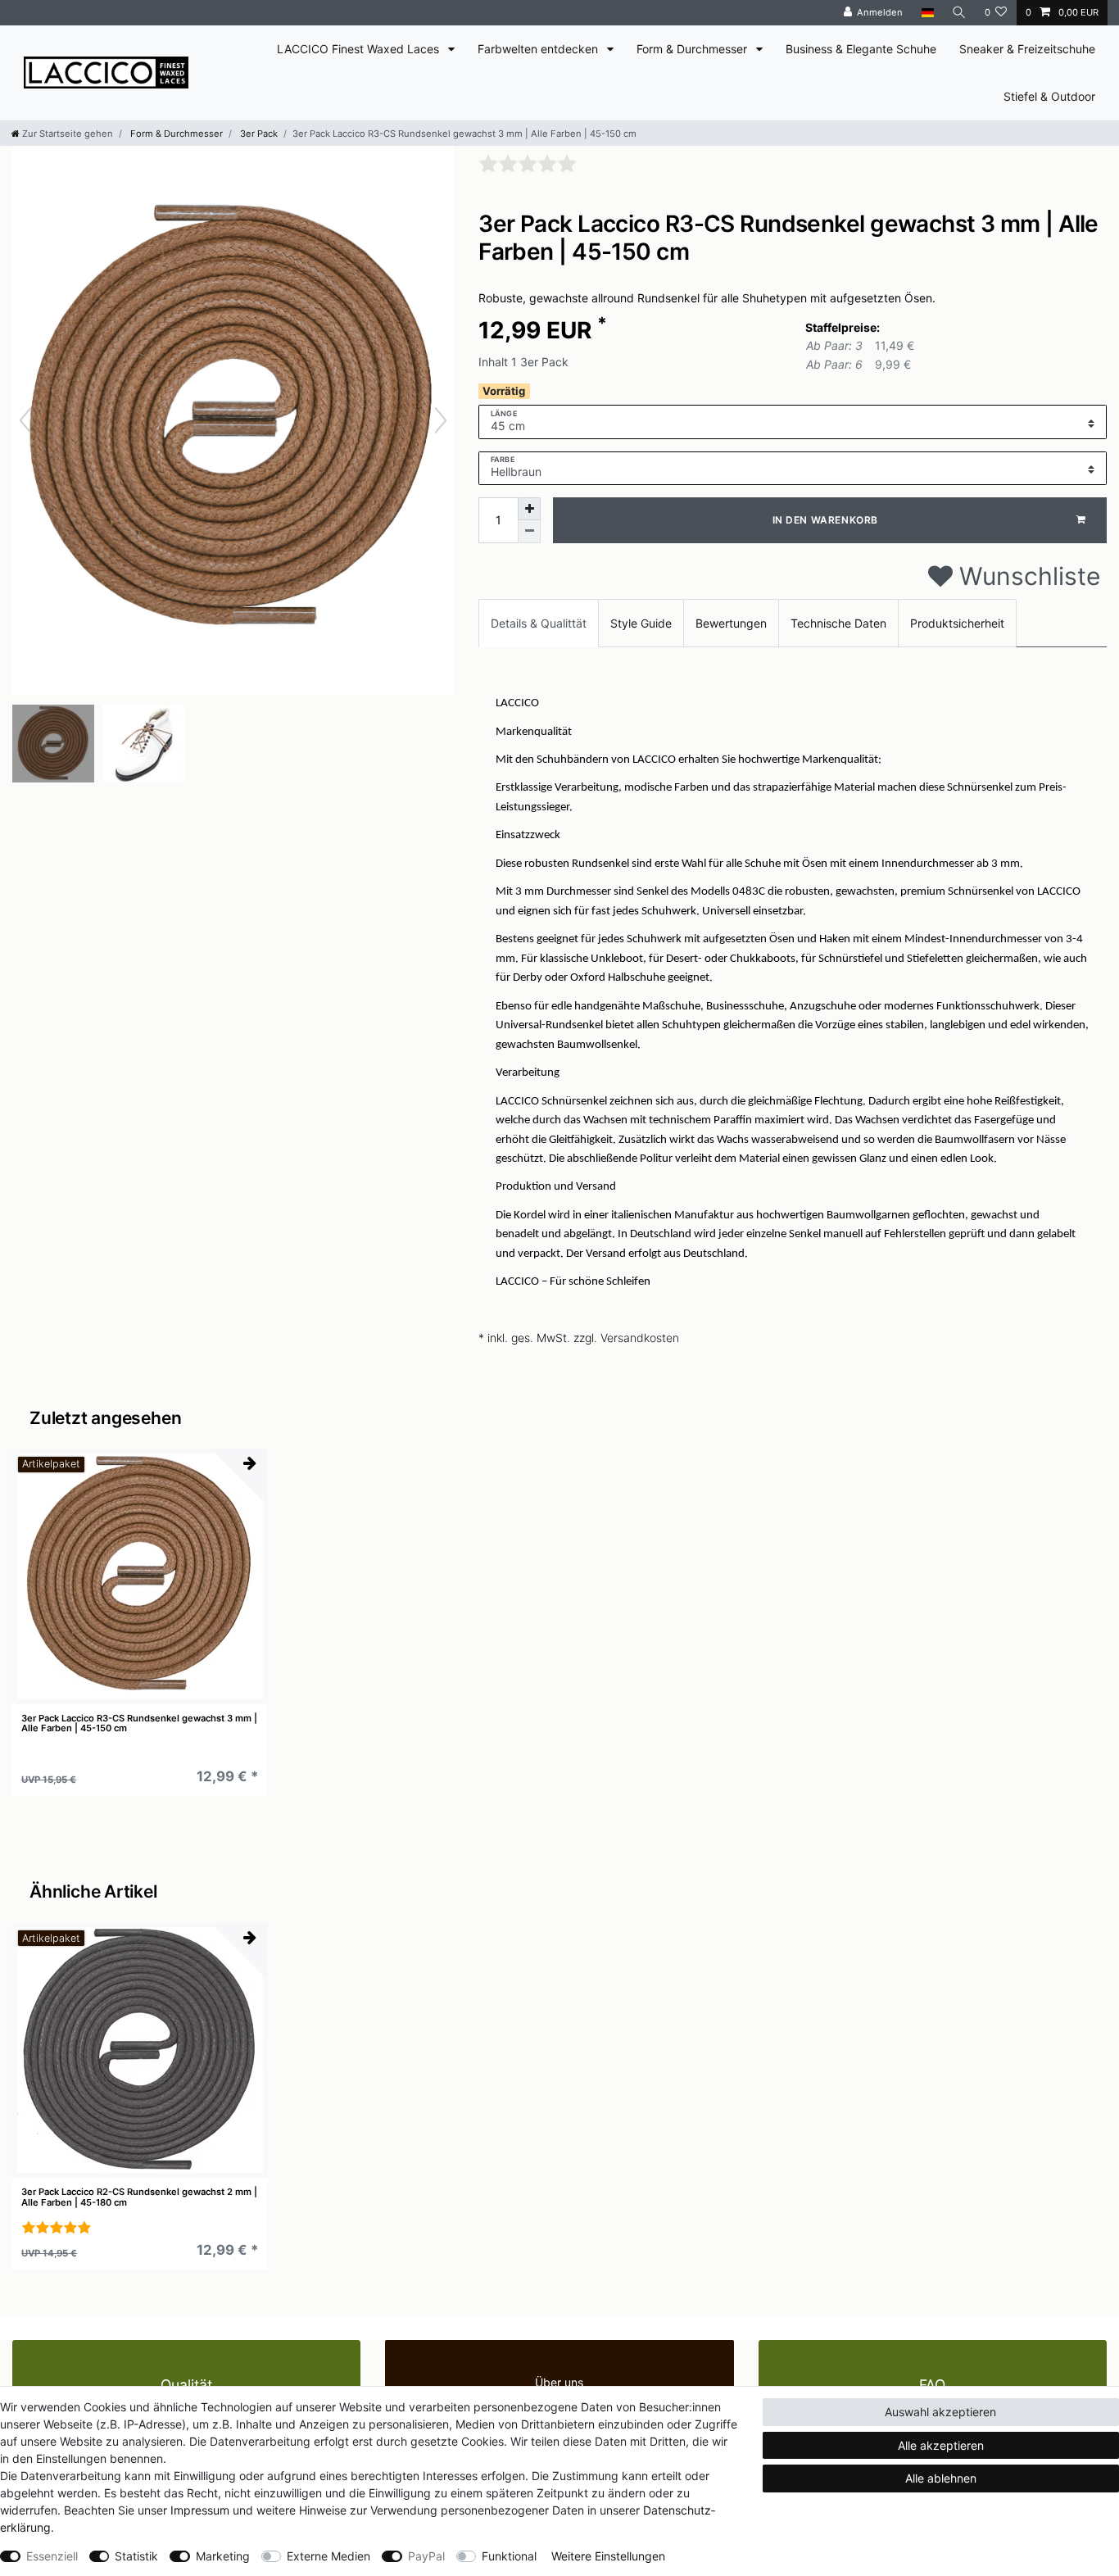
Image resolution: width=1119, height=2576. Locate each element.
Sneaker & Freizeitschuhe (1027, 49)
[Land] (927, 13)
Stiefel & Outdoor (1049, 96)
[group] (140, 1576)
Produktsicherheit (957, 623)
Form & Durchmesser (693, 49)
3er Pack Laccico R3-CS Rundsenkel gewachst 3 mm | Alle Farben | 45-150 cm (139, 1723)
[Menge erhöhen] (529, 509)
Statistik (136, 2556)
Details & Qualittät (539, 623)
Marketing (223, 2556)
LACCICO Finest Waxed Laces (360, 49)
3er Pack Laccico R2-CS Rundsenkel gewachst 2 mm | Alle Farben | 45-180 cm (139, 2197)
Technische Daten (838, 623)
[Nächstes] (441, 420)
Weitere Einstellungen (608, 2556)
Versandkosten (640, 1338)
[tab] (539, 623)
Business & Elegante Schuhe (861, 49)
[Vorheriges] (25, 420)
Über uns (559, 2382)
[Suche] (959, 13)
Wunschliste (1026, 576)
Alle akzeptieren (941, 2445)
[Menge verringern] (529, 532)
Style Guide (641, 623)
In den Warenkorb (826, 520)
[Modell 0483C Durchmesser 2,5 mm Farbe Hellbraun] (53, 746)
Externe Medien (328, 2556)
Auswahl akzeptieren (940, 2412)
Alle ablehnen (941, 2478)
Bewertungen (731, 623)
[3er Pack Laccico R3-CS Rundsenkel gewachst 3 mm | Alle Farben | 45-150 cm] (143, 746)
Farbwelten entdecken (539, 49)
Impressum (200, 2510)
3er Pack (258, 134)
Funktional (509, 2556)
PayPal (426, 2556)
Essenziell (52, 2556)
